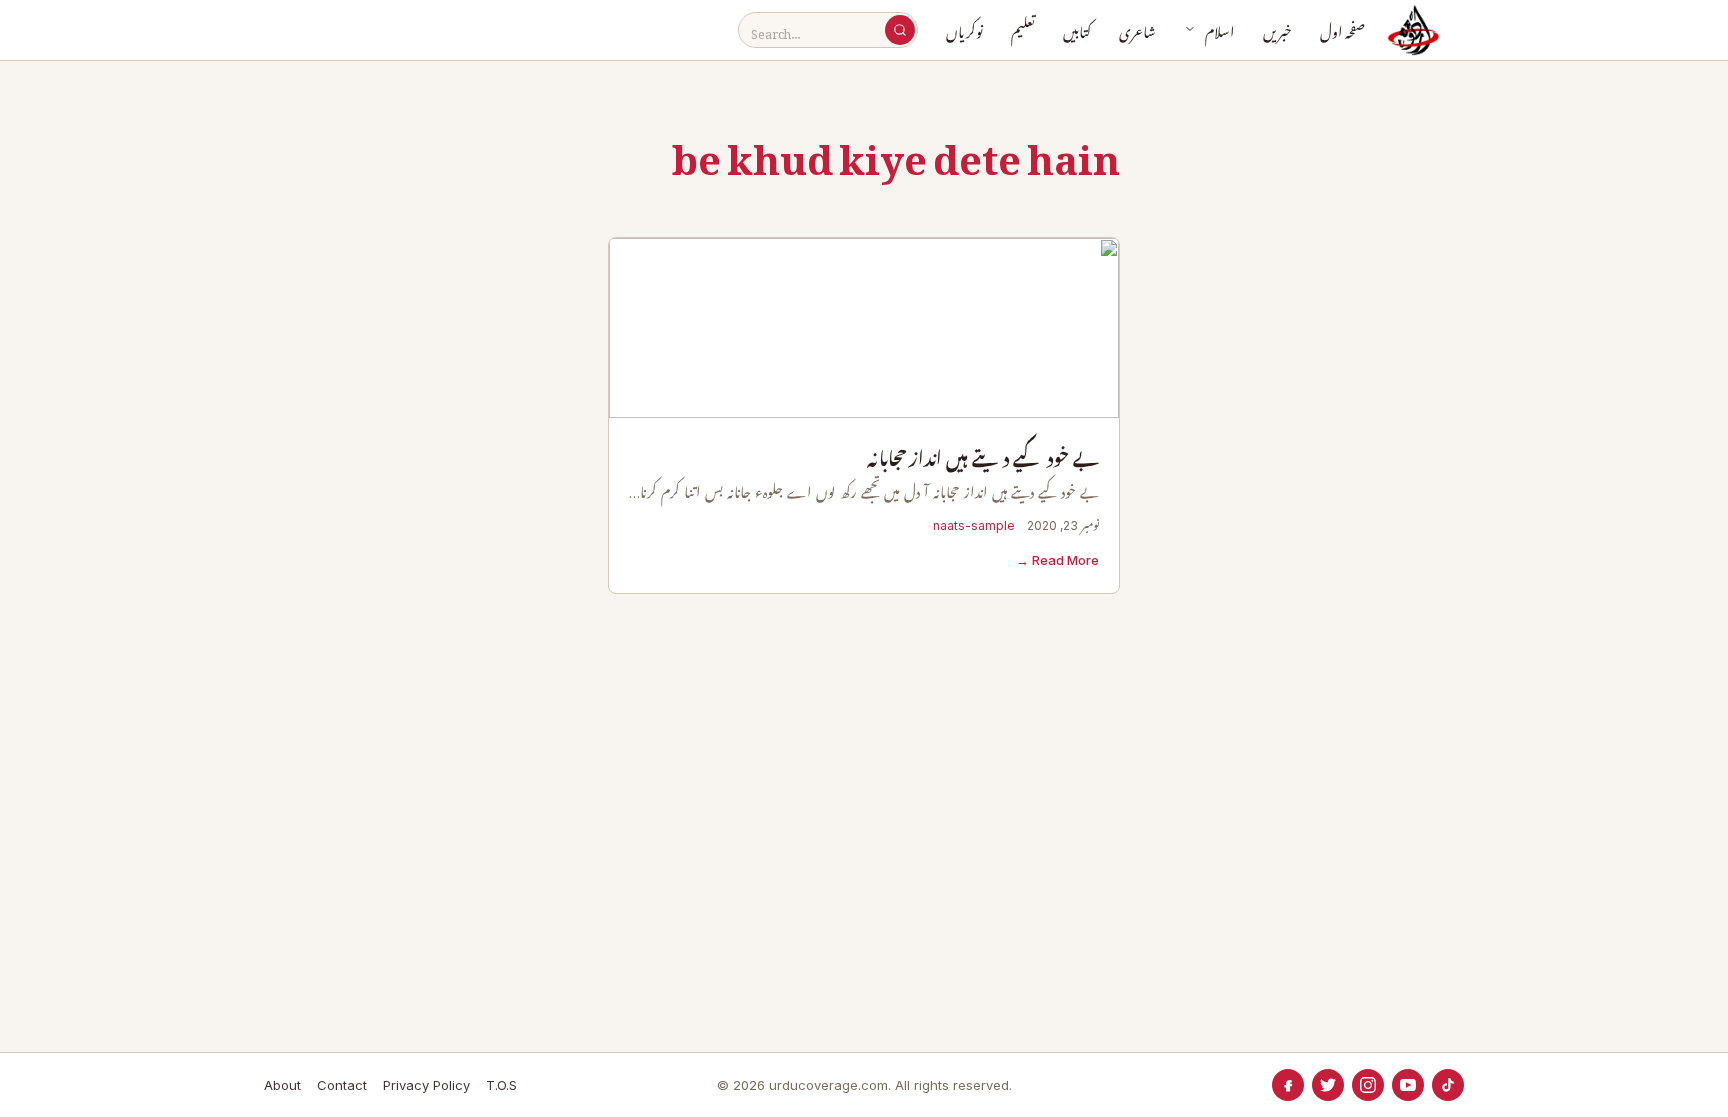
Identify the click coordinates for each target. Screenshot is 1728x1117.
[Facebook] (1288, 1085)
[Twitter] (1328, 1085)
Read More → (1057, 560)
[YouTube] (1408, 1085)
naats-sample (974, 525)
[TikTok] (1448, 1085)
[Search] (900, 30)
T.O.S (501, 1085)
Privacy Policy (426, 1085)
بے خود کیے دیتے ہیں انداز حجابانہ (983, 459)
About (282, 1085)
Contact (342, 1085)
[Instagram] (1368, 1085)
